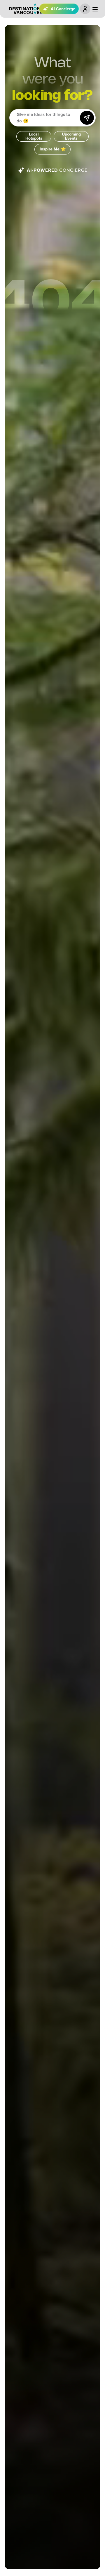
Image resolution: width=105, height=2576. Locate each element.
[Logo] (26, 9)
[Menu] (95, 9)
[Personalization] (85, 9)
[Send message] (87, 118)
